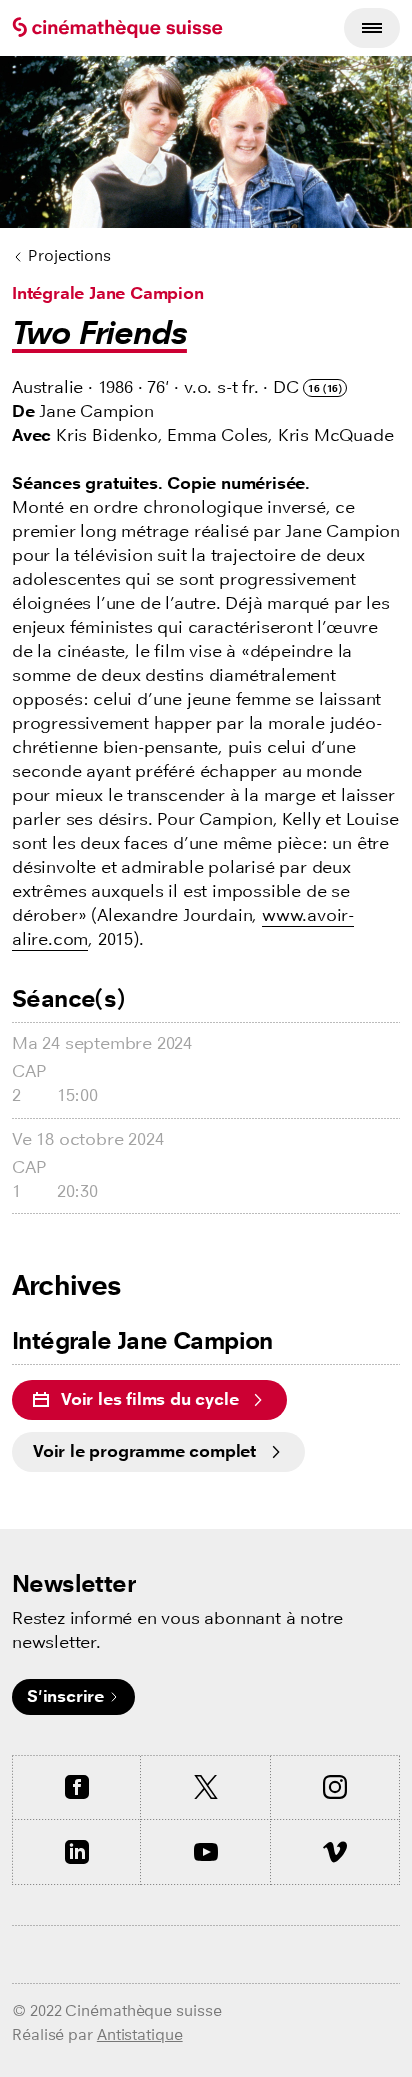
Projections (69, 255)
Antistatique (140, 2034)
